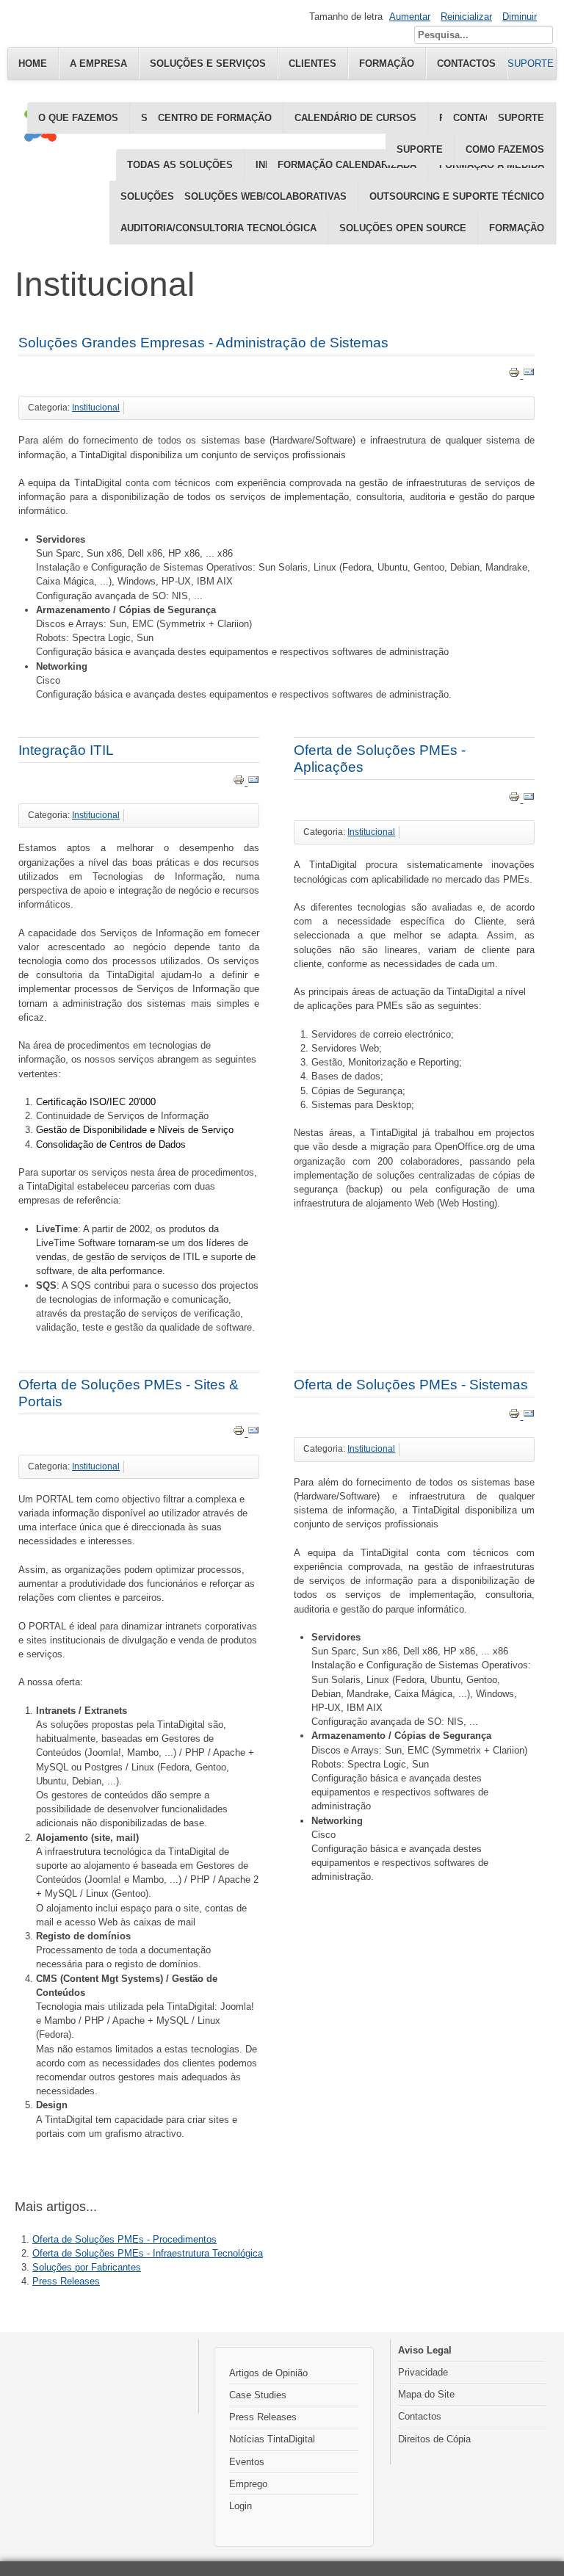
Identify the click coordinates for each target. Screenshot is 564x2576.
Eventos (247, 2462)
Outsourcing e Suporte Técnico (457, 196)
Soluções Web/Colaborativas (265, 196)
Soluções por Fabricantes (87, 2267)
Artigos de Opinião (268, 2373)
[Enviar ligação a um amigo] (529, 375)
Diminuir (520, 17)
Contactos (420, 2416)
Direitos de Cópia (434, 2439)
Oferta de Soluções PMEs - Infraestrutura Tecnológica (148, 2253)
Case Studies (258, 2395)
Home (33, 64)
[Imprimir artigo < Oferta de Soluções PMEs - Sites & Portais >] (240, 1433)
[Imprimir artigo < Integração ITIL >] (240, 782)
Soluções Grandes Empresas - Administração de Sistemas (203, 343)
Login (241, 2506)
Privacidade (423, 2372)
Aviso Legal (425, 2350)
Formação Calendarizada (347, 165)
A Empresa (98, 64)
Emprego (248, 2484)
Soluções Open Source (403, 228)
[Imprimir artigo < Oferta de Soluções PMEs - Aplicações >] (516, 799)
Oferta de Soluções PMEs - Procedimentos (124, 2239)
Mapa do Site (426, 2394)
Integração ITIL (66, 750)
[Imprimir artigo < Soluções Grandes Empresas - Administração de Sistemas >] (516, 375)
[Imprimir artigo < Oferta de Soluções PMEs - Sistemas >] (516, 1416)
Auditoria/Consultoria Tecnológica (218, 228)
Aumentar (410, 17)
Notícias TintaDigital (272, 2439)
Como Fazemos (505, 149)
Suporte (420, 149)
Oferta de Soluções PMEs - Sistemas (411, 1385)
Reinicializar (466, 17)
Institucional (96, 408)
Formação (517, 228)
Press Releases (66, 2281)
